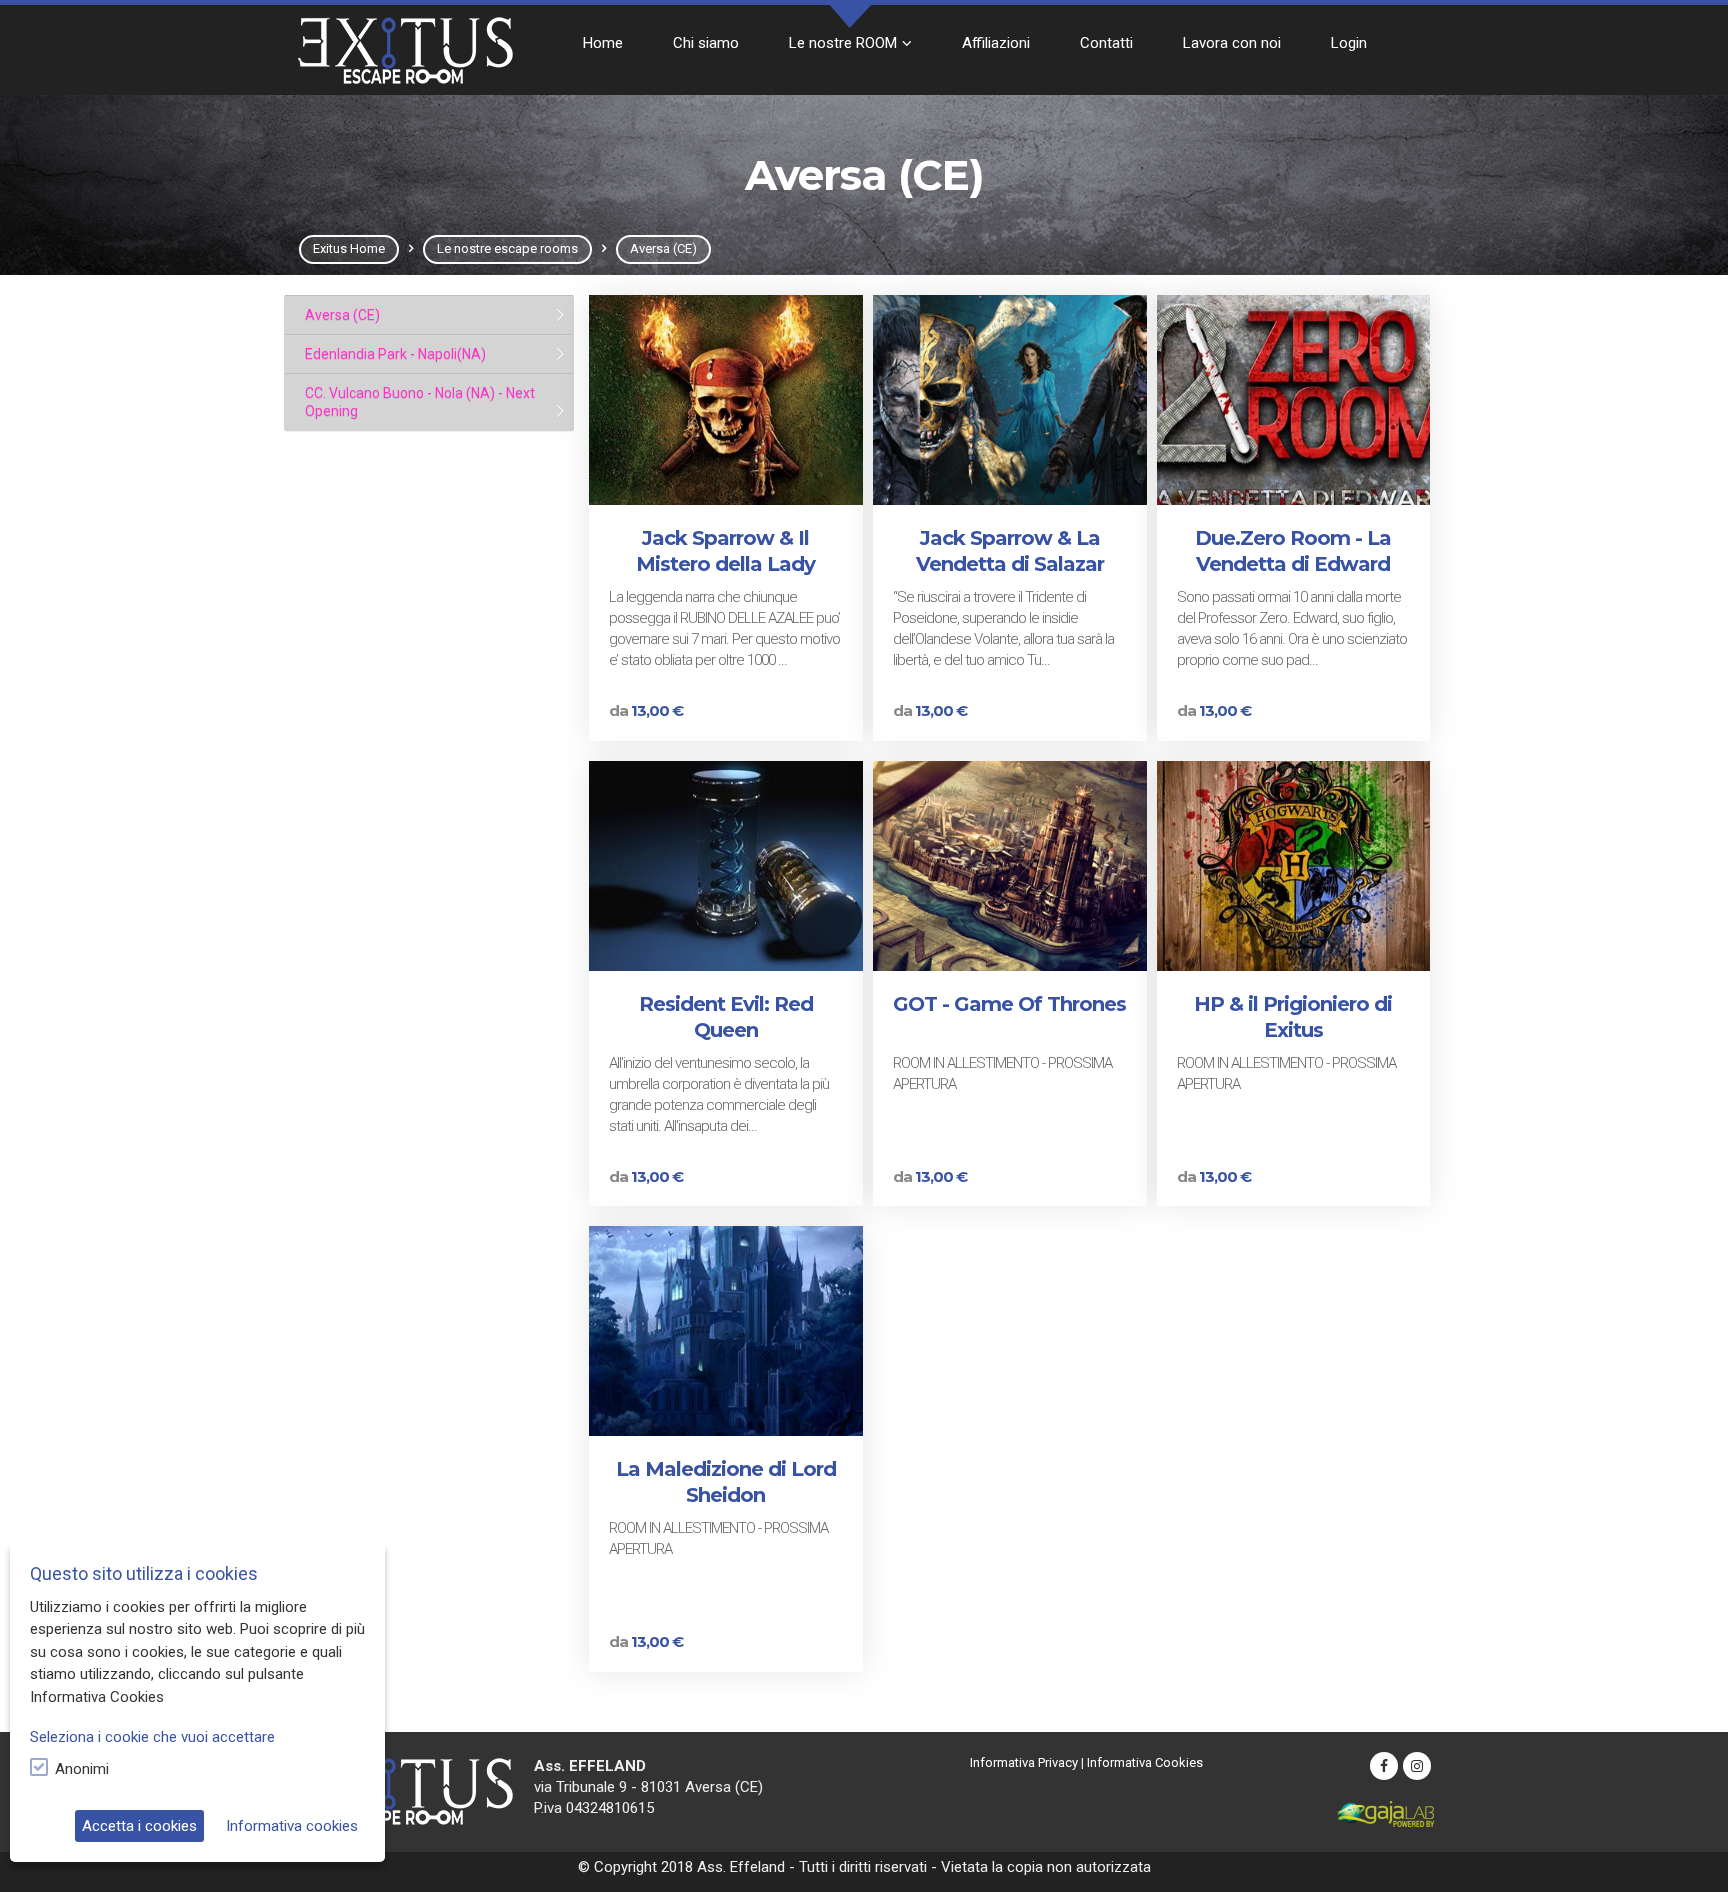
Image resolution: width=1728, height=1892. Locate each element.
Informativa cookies (292, 1826)
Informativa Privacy (1024, 1762)
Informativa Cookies (1145, 1762)
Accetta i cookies (139, 1826)
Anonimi (82, 1769)
